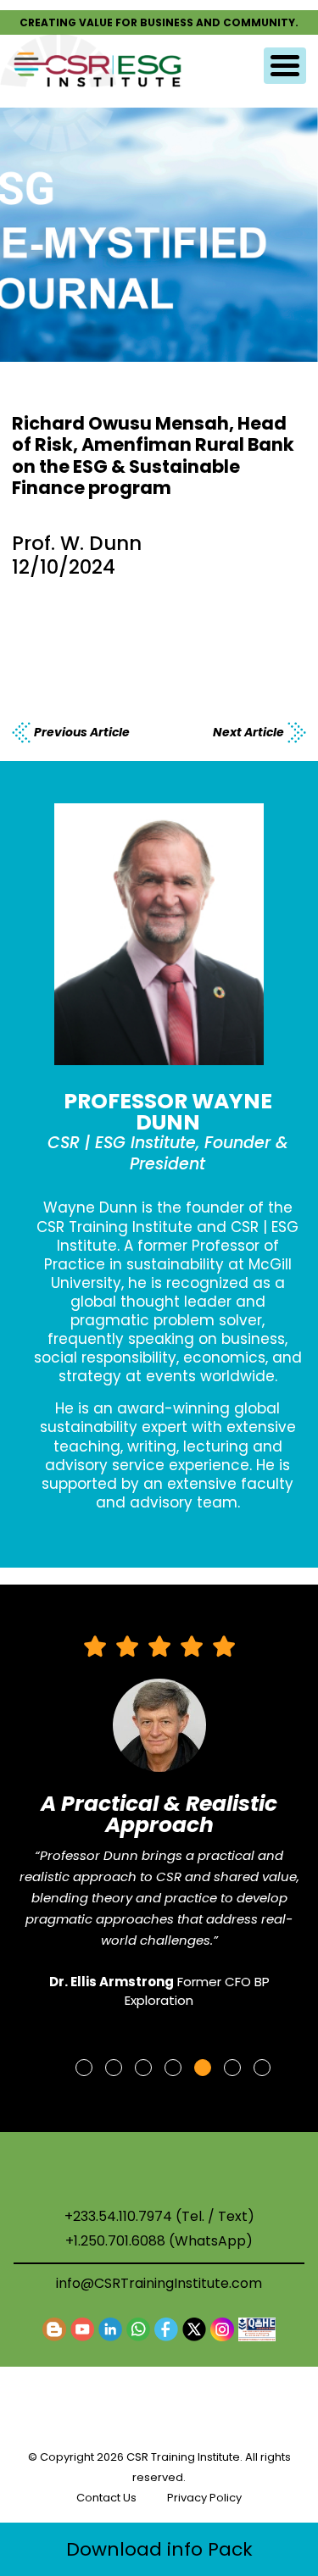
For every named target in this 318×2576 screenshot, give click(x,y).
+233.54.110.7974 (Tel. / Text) (159, 2217)
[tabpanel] (159, 1830)
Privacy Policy (204, 2498)
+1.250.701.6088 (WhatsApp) (159, 2241)
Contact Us (106, 2498)
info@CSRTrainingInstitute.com (159, 2283)
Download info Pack (159, 2549)
